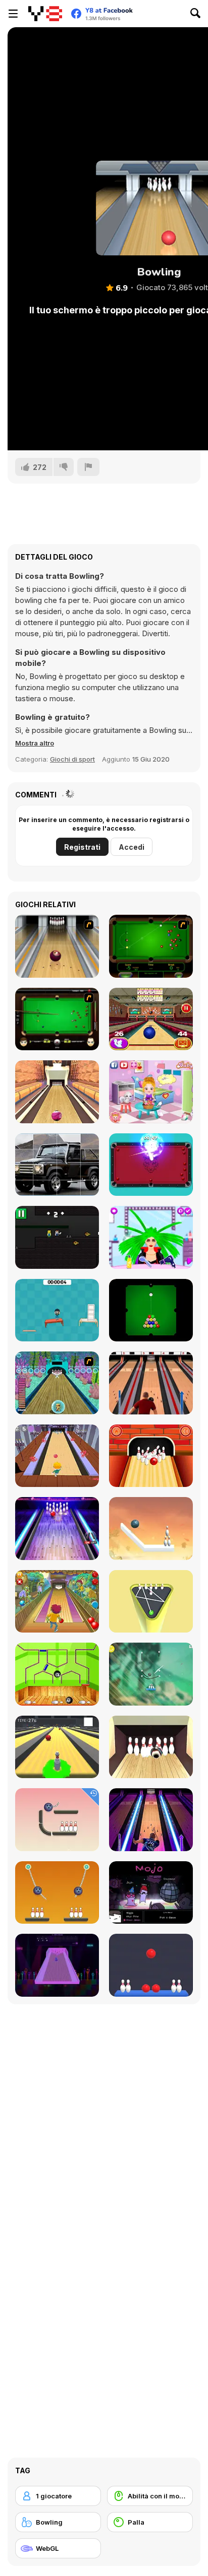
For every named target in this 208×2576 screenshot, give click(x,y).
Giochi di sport (72, 759)
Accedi (132, 847)
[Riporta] (88, 467)
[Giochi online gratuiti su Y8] (45, 14)
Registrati (82, 847)
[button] (35, 743)
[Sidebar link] (13, 14)
